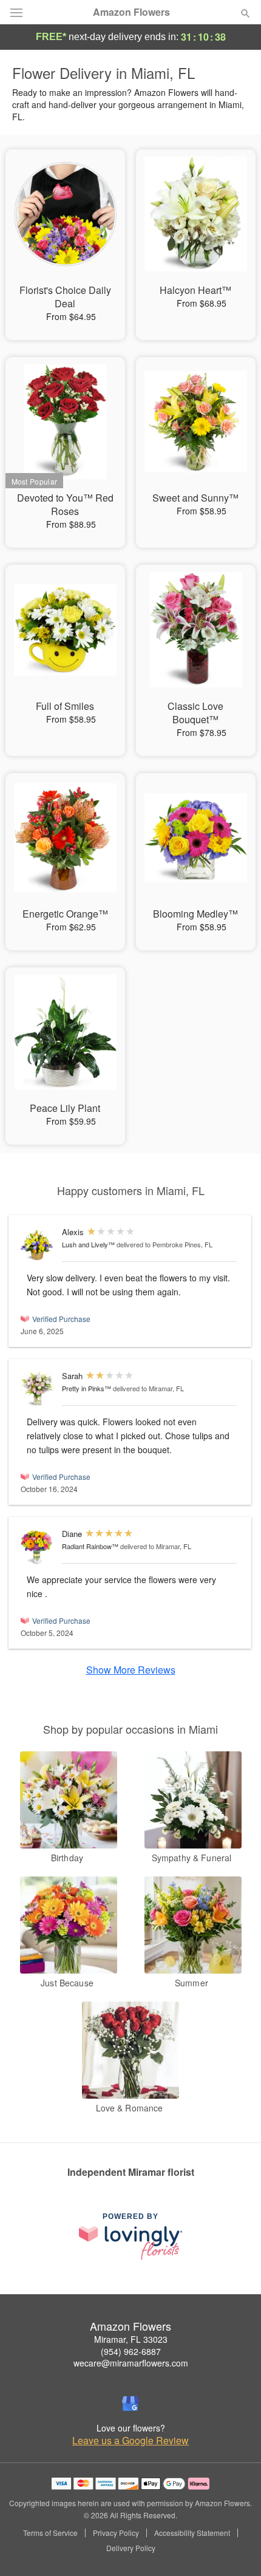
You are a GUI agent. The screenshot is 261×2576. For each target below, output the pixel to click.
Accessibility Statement (192, 2533)
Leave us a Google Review (130, 2441)
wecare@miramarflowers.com (131, 2363)
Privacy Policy (116, 2533)
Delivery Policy (131, 2548)
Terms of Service (50, 2533)
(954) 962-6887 (131, 2351)
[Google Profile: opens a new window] (130, 2404)
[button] (235, 2549)
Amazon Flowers (131, 12)
